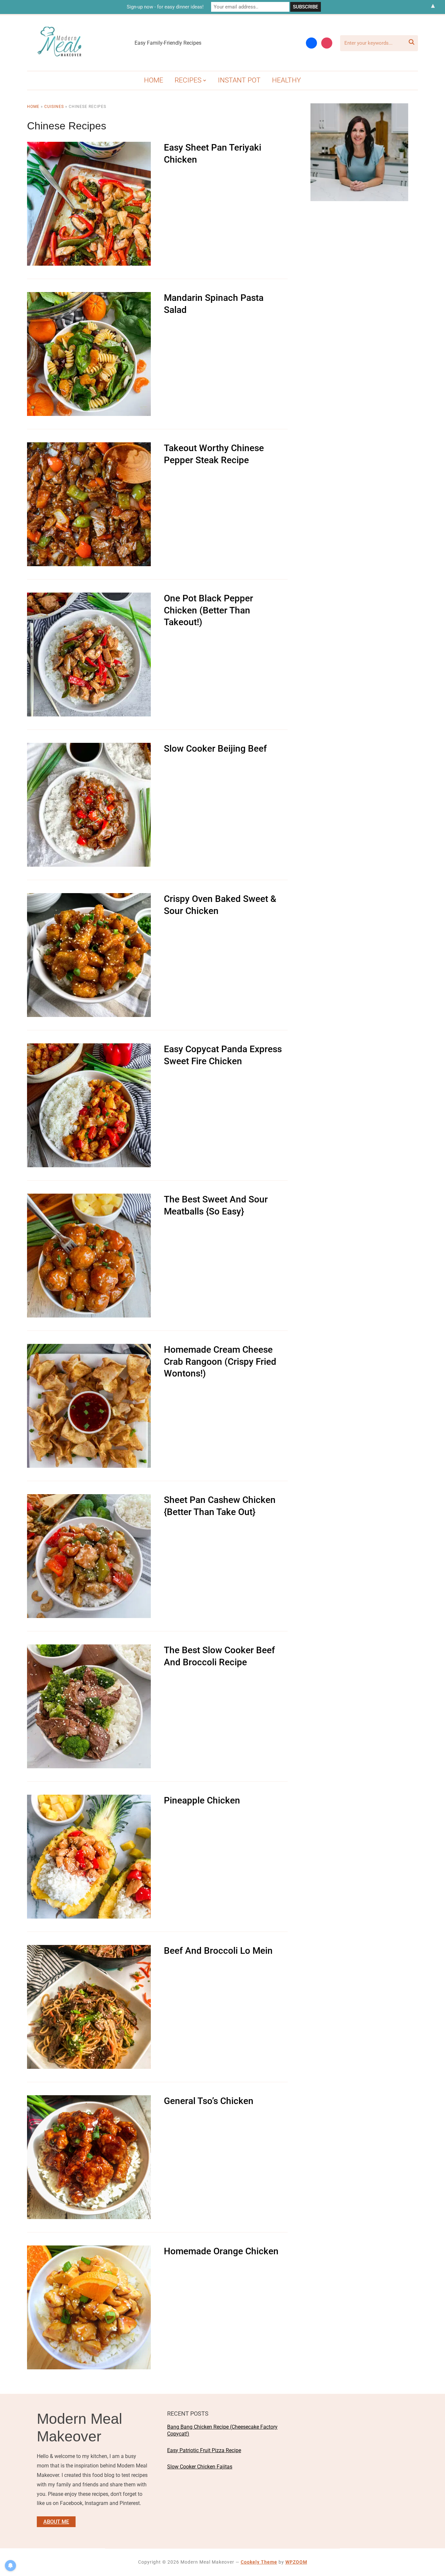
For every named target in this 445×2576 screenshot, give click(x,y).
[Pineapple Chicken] (89, 1799)
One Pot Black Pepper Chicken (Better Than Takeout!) (208, 610)
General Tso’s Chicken (209, 2101)
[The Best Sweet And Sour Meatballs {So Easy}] (89, 1198)
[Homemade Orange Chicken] (89, 2250)
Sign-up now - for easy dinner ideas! (165, 7)
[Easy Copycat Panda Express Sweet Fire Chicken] (89, 1048)
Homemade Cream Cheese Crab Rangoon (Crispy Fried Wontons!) (220, 1362)
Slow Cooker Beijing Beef (215, 749)
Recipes (188, 80)
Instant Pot (239, 80)
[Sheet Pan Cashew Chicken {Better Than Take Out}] (89, 1499)
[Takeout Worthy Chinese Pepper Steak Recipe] (89, 447)
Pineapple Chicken (202, 1800)
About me (56, 2522)
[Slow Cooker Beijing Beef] (89, 747)
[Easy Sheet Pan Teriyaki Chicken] (89, 146)
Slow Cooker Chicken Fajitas (200, 2467)
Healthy (287, 80)
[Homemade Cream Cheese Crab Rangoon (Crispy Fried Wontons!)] (89, 1348)
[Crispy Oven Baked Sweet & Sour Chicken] (89, 898)
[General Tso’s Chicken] (89, 2100)
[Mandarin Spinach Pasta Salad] (89, 296)
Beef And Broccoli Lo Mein (218, 1951)
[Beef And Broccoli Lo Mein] (89, 1949)
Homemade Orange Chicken (221, 2251)
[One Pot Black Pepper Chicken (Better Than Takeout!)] (89, 597)
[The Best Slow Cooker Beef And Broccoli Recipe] (89, 1649)
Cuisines (54, 107)
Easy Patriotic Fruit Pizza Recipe (204, 2450)
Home (154, 80)
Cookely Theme (259, 2562)
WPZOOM (296, 2562)
